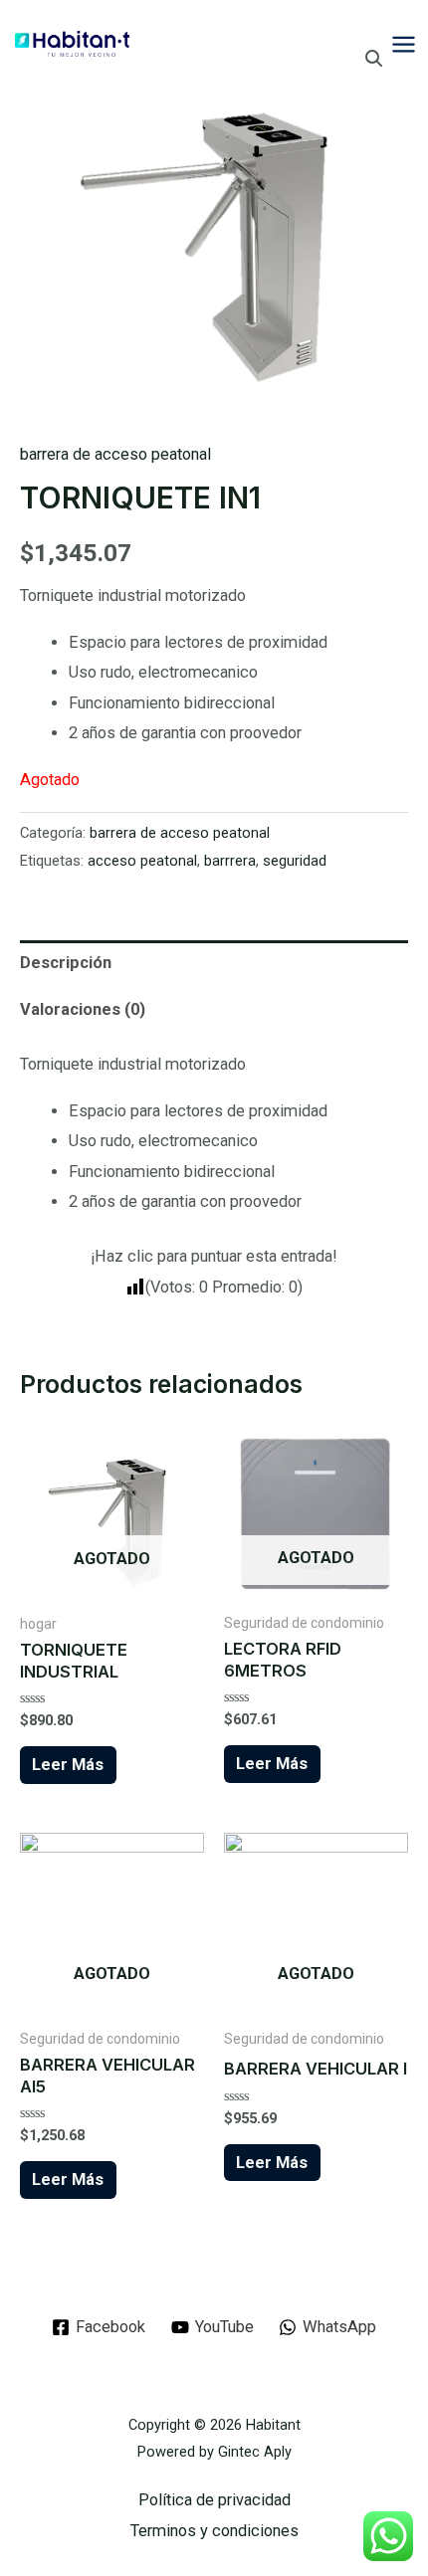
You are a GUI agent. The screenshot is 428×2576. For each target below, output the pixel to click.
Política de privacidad (214, 2500)
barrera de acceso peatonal (115, 454)
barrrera (230, 861)
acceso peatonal (142, 861)
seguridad (295, 861)
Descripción (66, 963)
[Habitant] (72, 43)
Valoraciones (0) (83, 1009)
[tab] (214, 964)
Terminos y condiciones (214, 2531)
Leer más (68, 1765)
